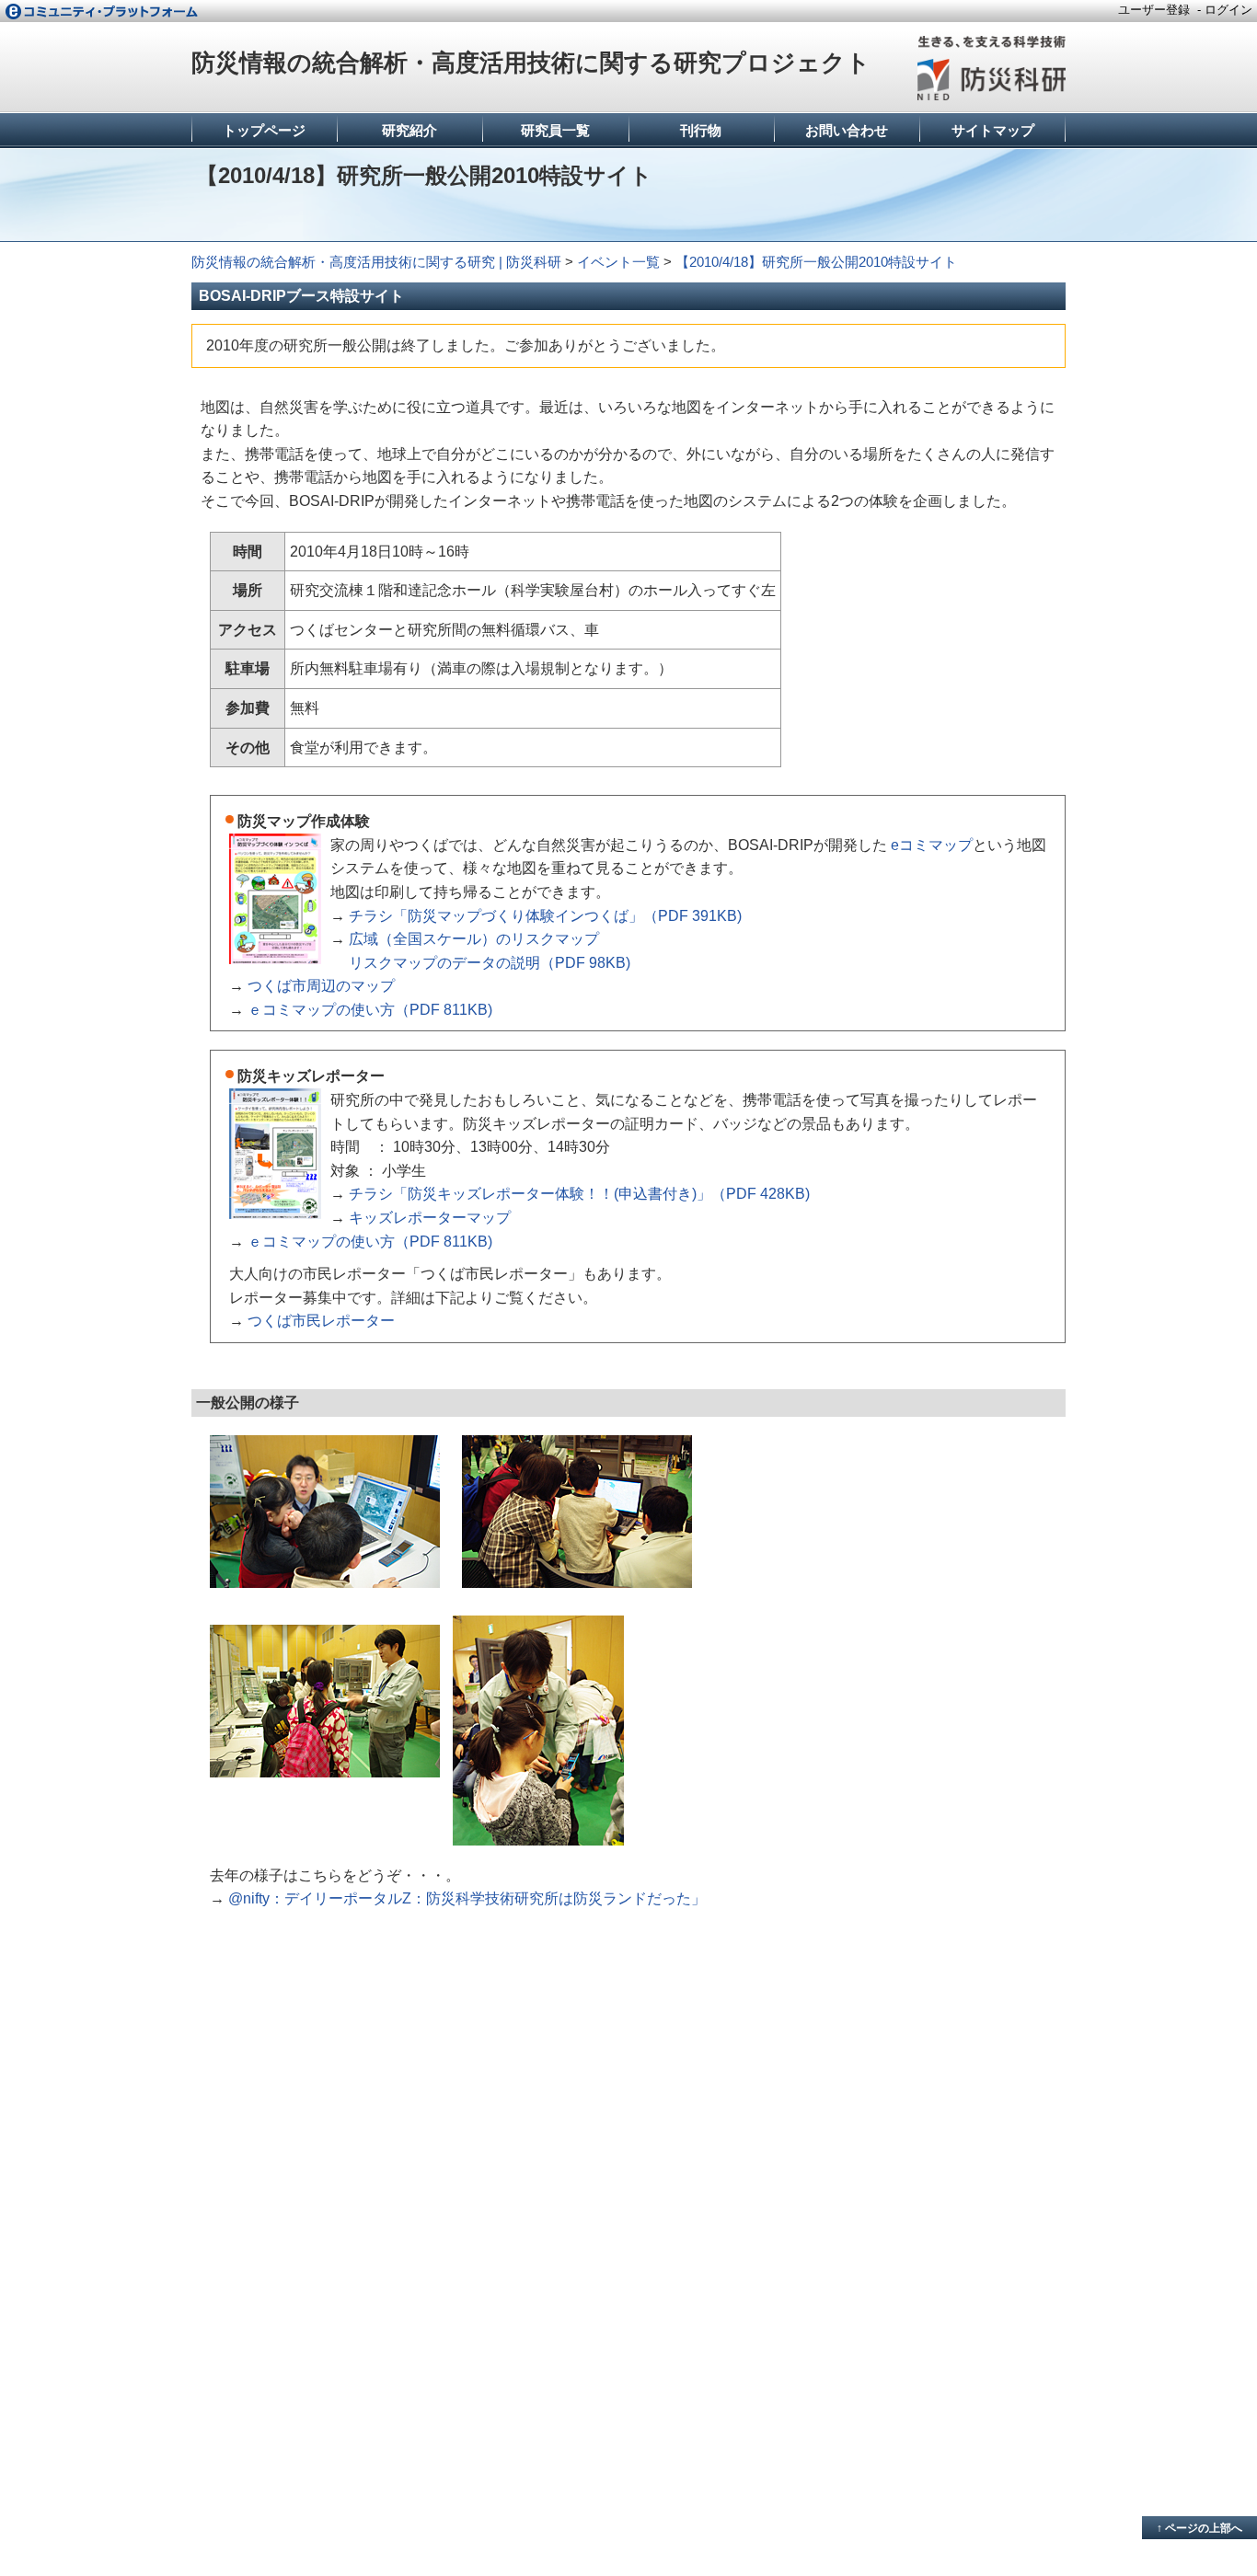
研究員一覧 (555, 130)
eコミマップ (932, 845)
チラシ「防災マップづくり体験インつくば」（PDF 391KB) (545, 916)
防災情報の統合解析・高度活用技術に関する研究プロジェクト (531, 63)
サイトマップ (993, 130)
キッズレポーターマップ (430, 1218)
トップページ (264, 130)
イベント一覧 (618, 262)
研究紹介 (409, 130)
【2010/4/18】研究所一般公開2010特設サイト (816, 262)
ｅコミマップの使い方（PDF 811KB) (370, 1010)
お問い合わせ (847, 130)
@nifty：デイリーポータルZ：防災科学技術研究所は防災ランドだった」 (467, 1898)
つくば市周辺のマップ (321, 986)
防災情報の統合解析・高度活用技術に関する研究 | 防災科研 (376, 262)
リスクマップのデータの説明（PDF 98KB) (490, 963)
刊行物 (701, 130)
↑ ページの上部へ (1199, 2528)
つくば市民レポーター (321, 1321)
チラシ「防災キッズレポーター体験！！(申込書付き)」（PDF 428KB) (579, 1194)
